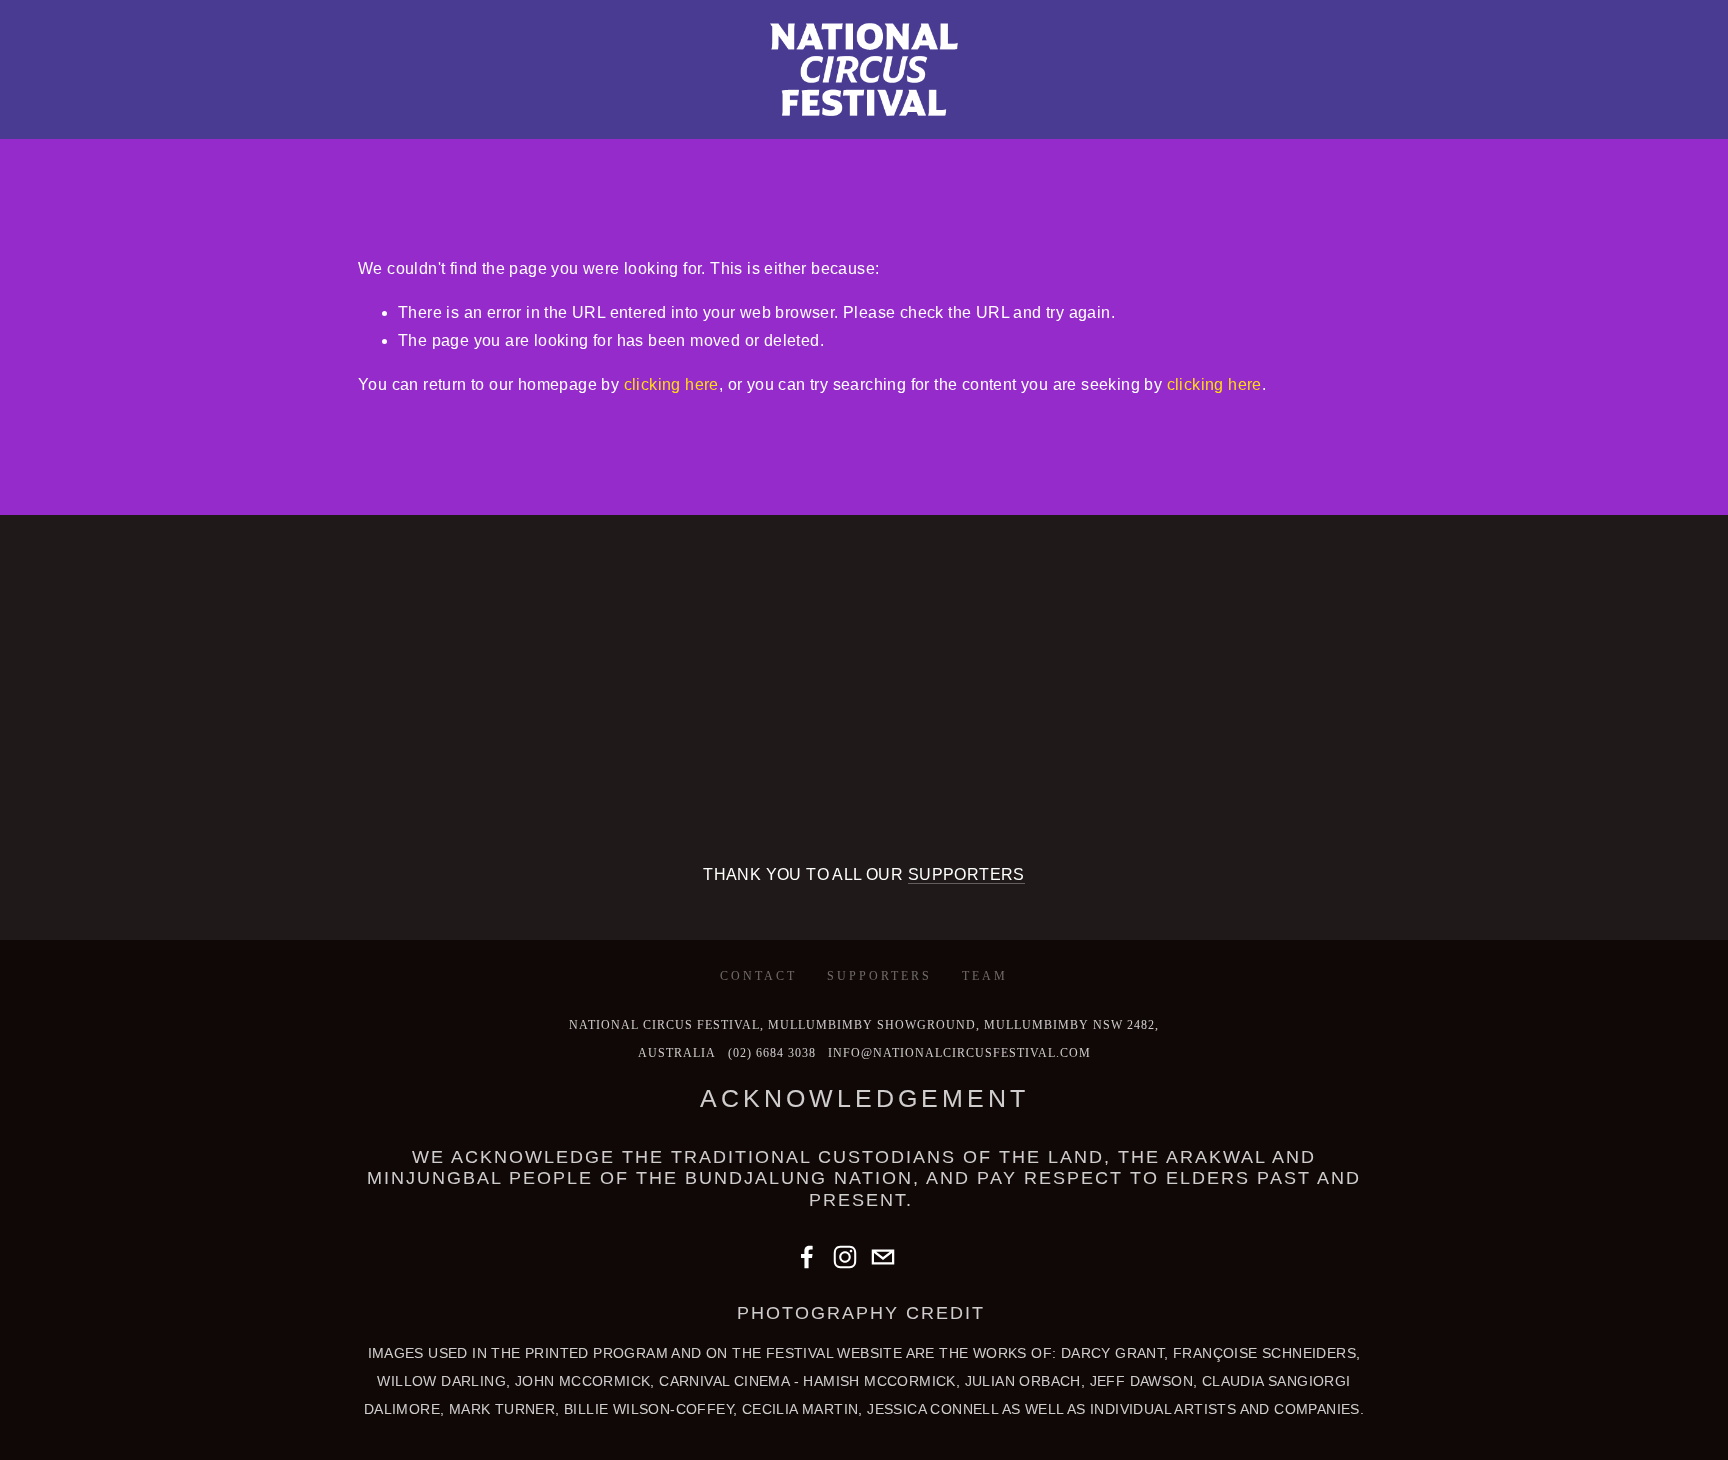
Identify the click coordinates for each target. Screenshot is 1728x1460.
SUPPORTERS (966, 874)
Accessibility (825, 136)
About (127, 136)
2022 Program (681, 136)
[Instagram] (845, 1257)
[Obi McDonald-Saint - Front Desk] (921, 1257)
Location (412, 136)
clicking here (671, 384)
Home (52, 136)
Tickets (314, 136)
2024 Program (536, 136)
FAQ (925, 136)
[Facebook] (807, 1257)
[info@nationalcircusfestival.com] (883, 1257)
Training (217, 136)
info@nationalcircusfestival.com (959, 1053)
